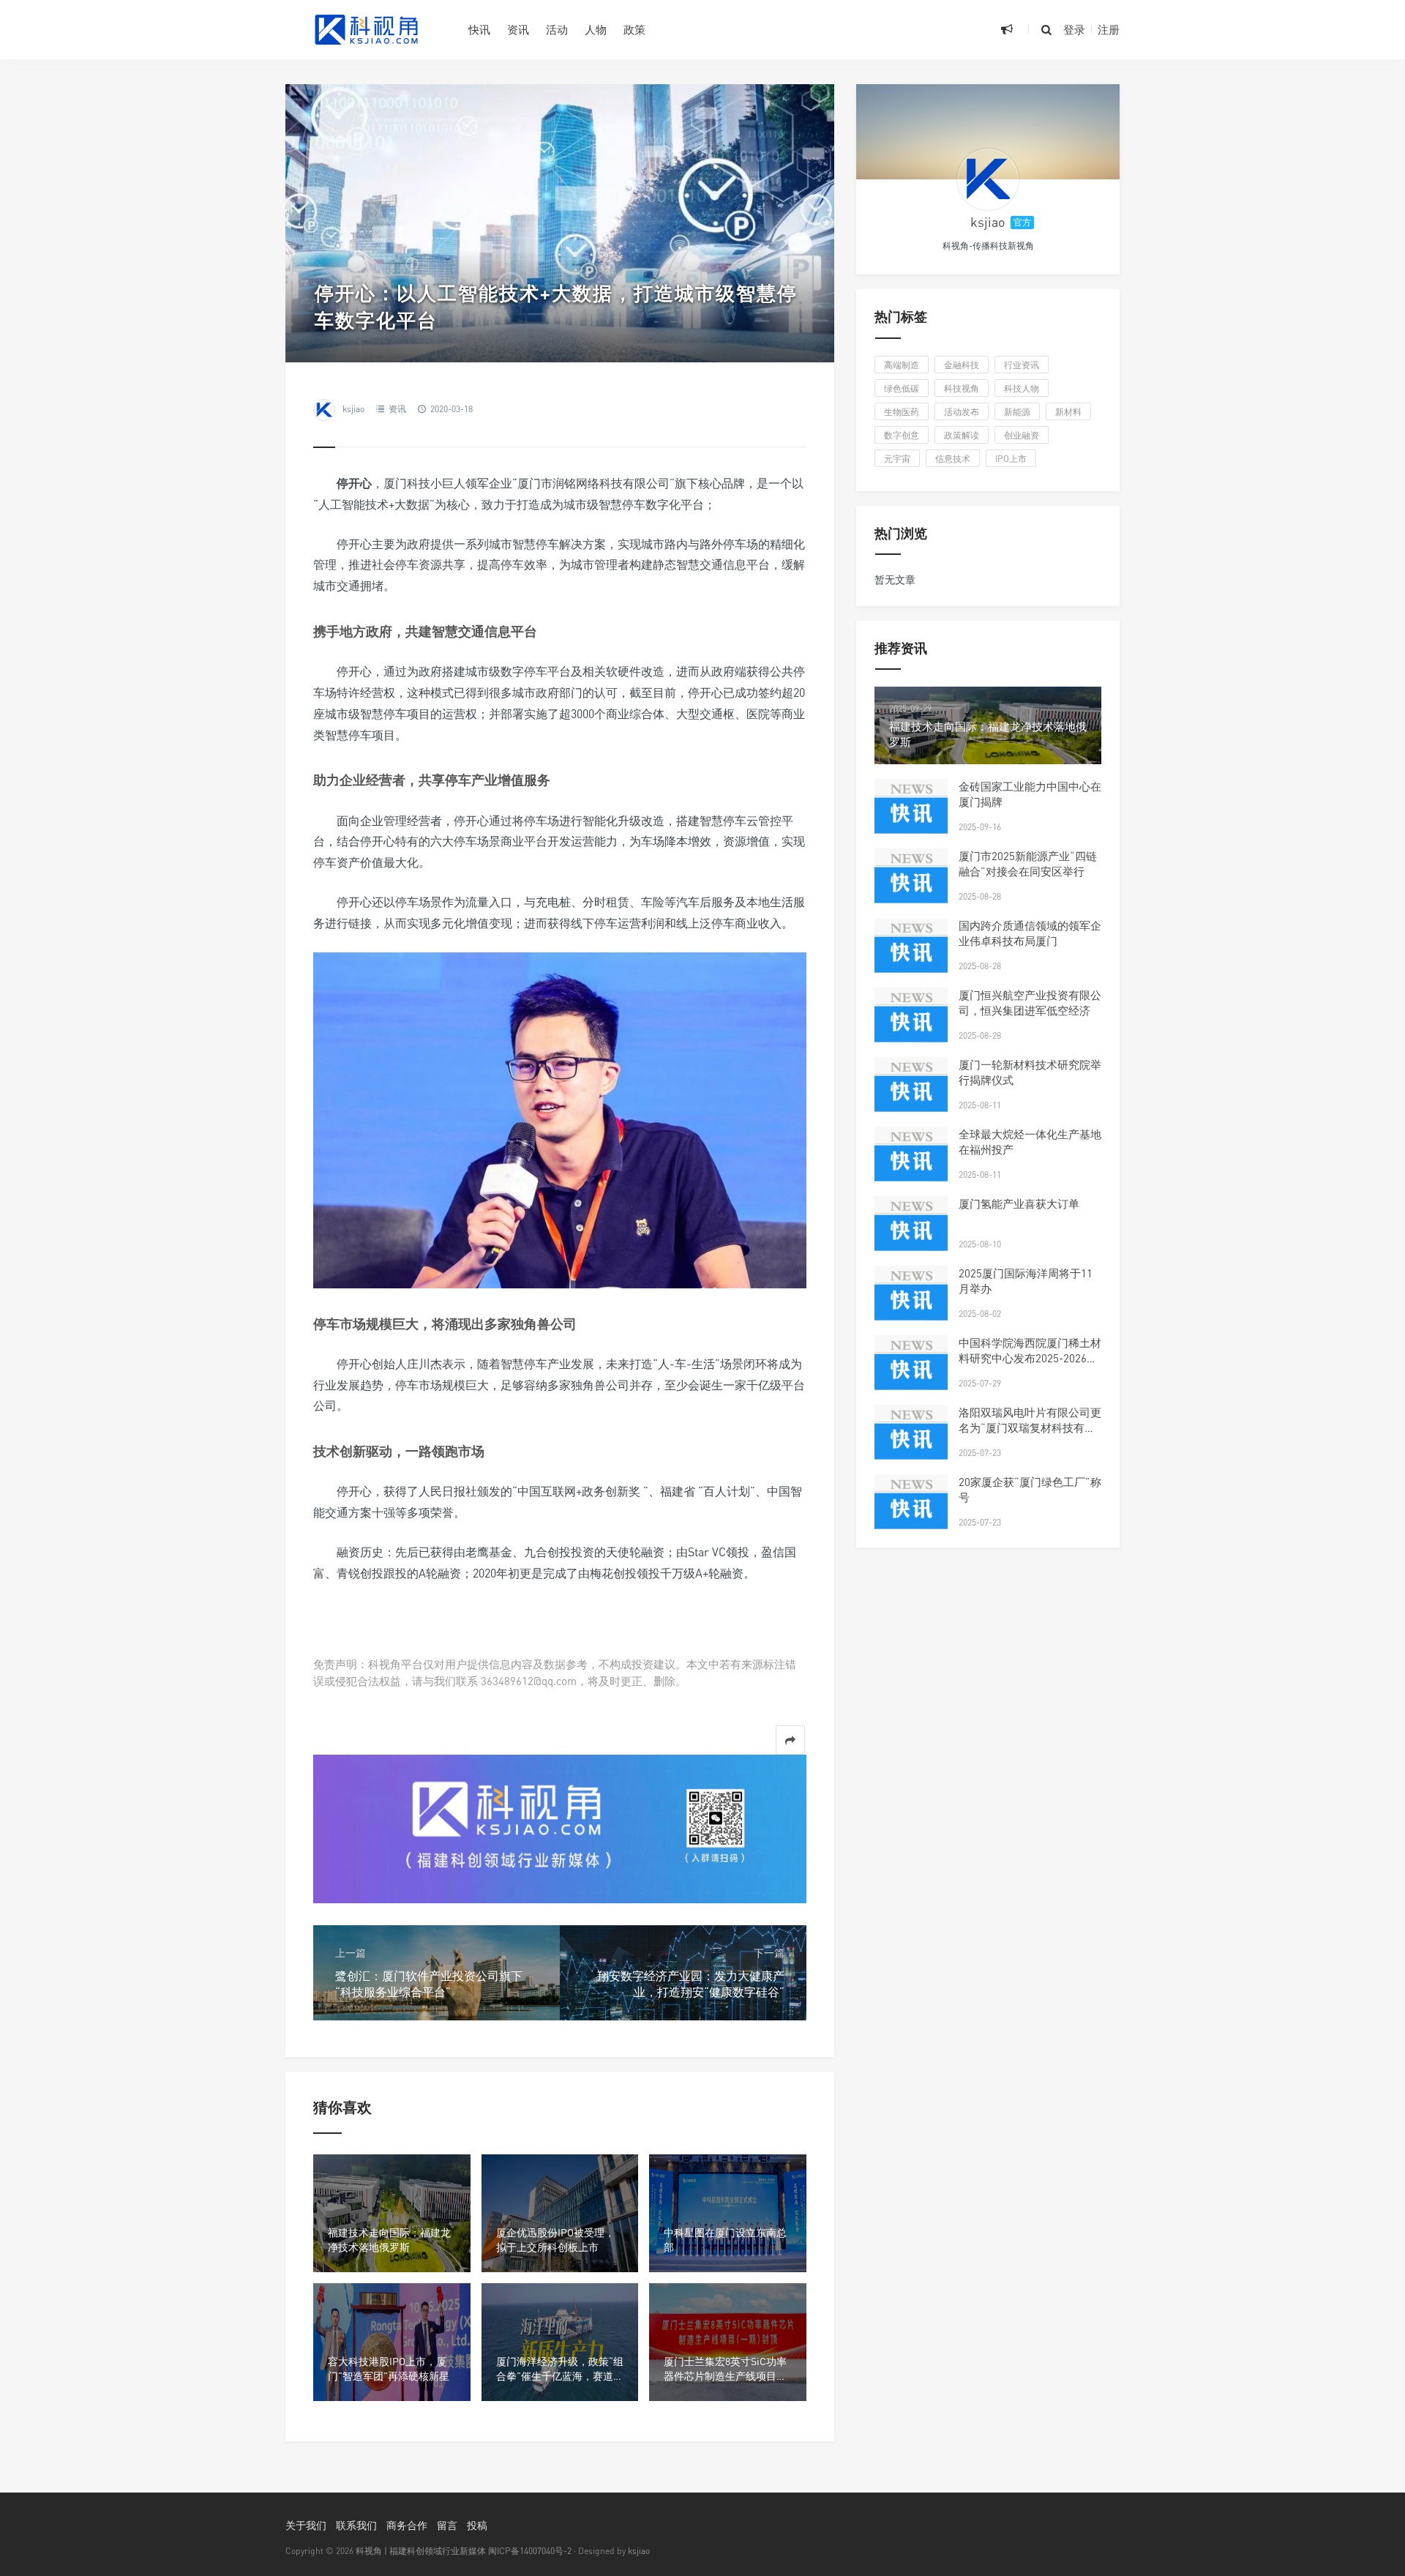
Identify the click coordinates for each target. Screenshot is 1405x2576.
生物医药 (902, 412)
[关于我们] (560, 1828)
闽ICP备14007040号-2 (530, 2551)
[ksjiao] (988, 179)
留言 (447, 2525)
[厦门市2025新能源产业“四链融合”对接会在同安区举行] (911, 885)
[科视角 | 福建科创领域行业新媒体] (366, 29)
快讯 (479, 29)
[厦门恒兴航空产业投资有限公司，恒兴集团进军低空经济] (911, 1024)
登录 (1074, 29)
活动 (557, 29)
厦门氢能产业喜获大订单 (1019, 1203)
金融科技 (962, 365)
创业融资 (1022, 435)
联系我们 (356, 2525)
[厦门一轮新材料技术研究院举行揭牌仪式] (911, 1094)
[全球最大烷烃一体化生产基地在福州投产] (911, 1163)
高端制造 (902, 365)
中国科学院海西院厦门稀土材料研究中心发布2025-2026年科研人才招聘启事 (1030, 1358)
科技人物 (1022, 388)
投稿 (477, 2525)
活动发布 (962, 412)
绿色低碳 (902, 388)
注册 (1109, 29)
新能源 (1017, 412)
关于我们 (306, 2525)
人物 (596, 29)
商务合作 (407, 2525)
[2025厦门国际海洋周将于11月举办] (911, 1302)
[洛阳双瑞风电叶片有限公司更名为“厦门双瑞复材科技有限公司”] (911, 1441)
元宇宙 (897, 459)
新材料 (1068, 412)
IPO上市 (1011, 459)
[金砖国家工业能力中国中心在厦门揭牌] (911, 815)
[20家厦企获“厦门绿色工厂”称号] (911, 1511)
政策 (634, 29)
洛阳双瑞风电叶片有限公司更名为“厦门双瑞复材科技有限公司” (1030, 1427)
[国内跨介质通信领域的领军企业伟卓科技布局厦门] (911, 955)
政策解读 (962, 435)
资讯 (518, 29)
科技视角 (962, 388)
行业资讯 (1022, 365)
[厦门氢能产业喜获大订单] (911, 1233)
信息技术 (953, 459)
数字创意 (902, 435)
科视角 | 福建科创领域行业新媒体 (421, 2551)
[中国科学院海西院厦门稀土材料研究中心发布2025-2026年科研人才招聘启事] (911, 1372)
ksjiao (353, 409)
